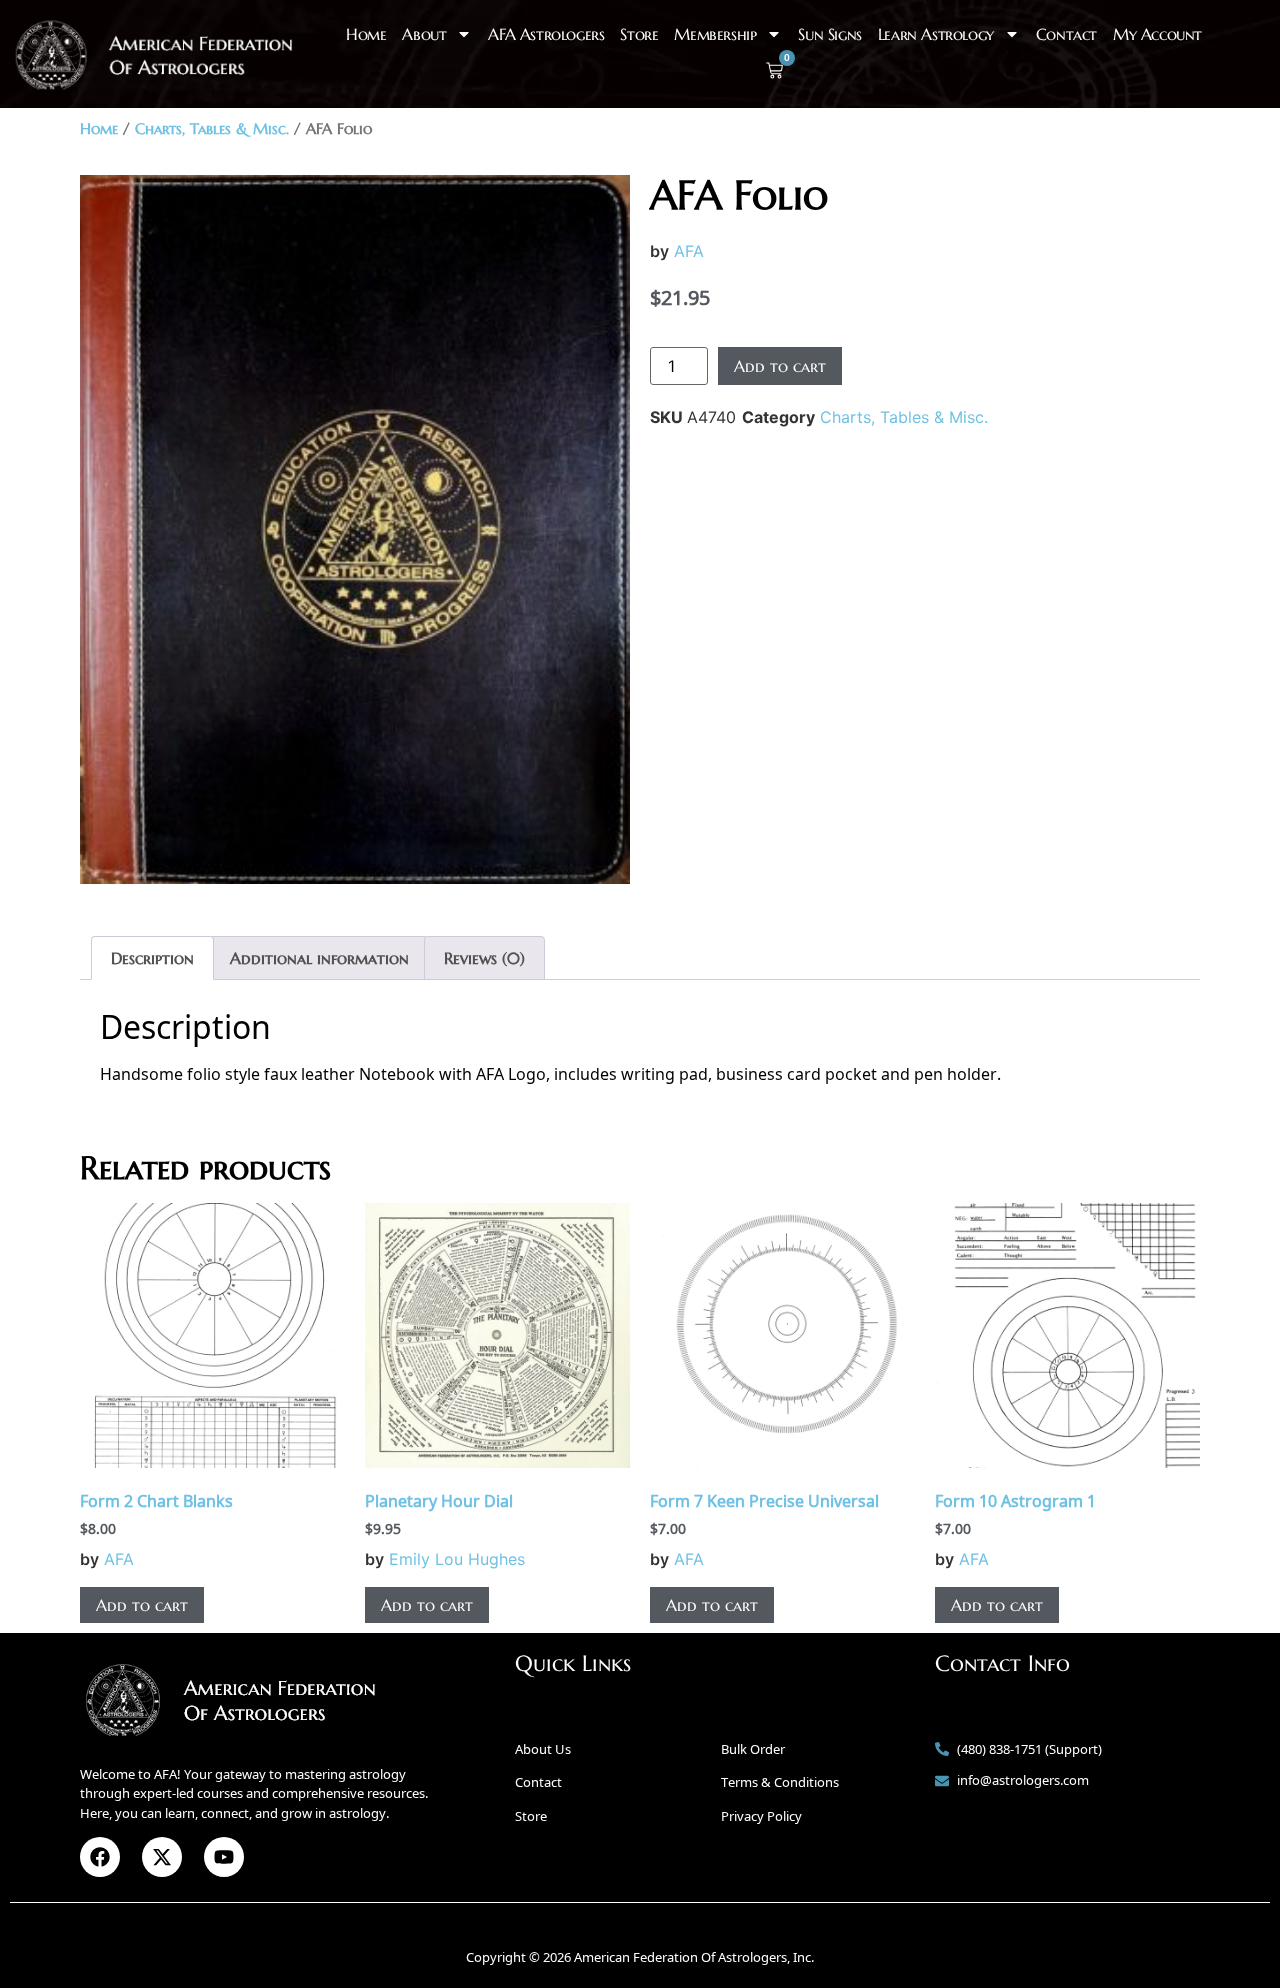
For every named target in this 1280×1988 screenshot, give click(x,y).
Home (366, 34)
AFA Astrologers (546, 34)
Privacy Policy (761, 1816)
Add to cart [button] (142, 1605)
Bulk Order (753, 1749)
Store (639, 34)
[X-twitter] (162, 1857)
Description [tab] (152, 958)
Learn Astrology (936, 34)
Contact (1066, 34)
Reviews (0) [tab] (484, 958)
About (424, 34)
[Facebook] (100, 1857)
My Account (1157, 34)
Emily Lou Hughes (457, 1559)
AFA (689, 251)
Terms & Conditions (780, 1782)
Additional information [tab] (319, 958)
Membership (715, 34)
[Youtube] (224, 1857)
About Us (543, 1749)
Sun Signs (829, 34)
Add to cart (780, 366)
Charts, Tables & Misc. (212, 129)
